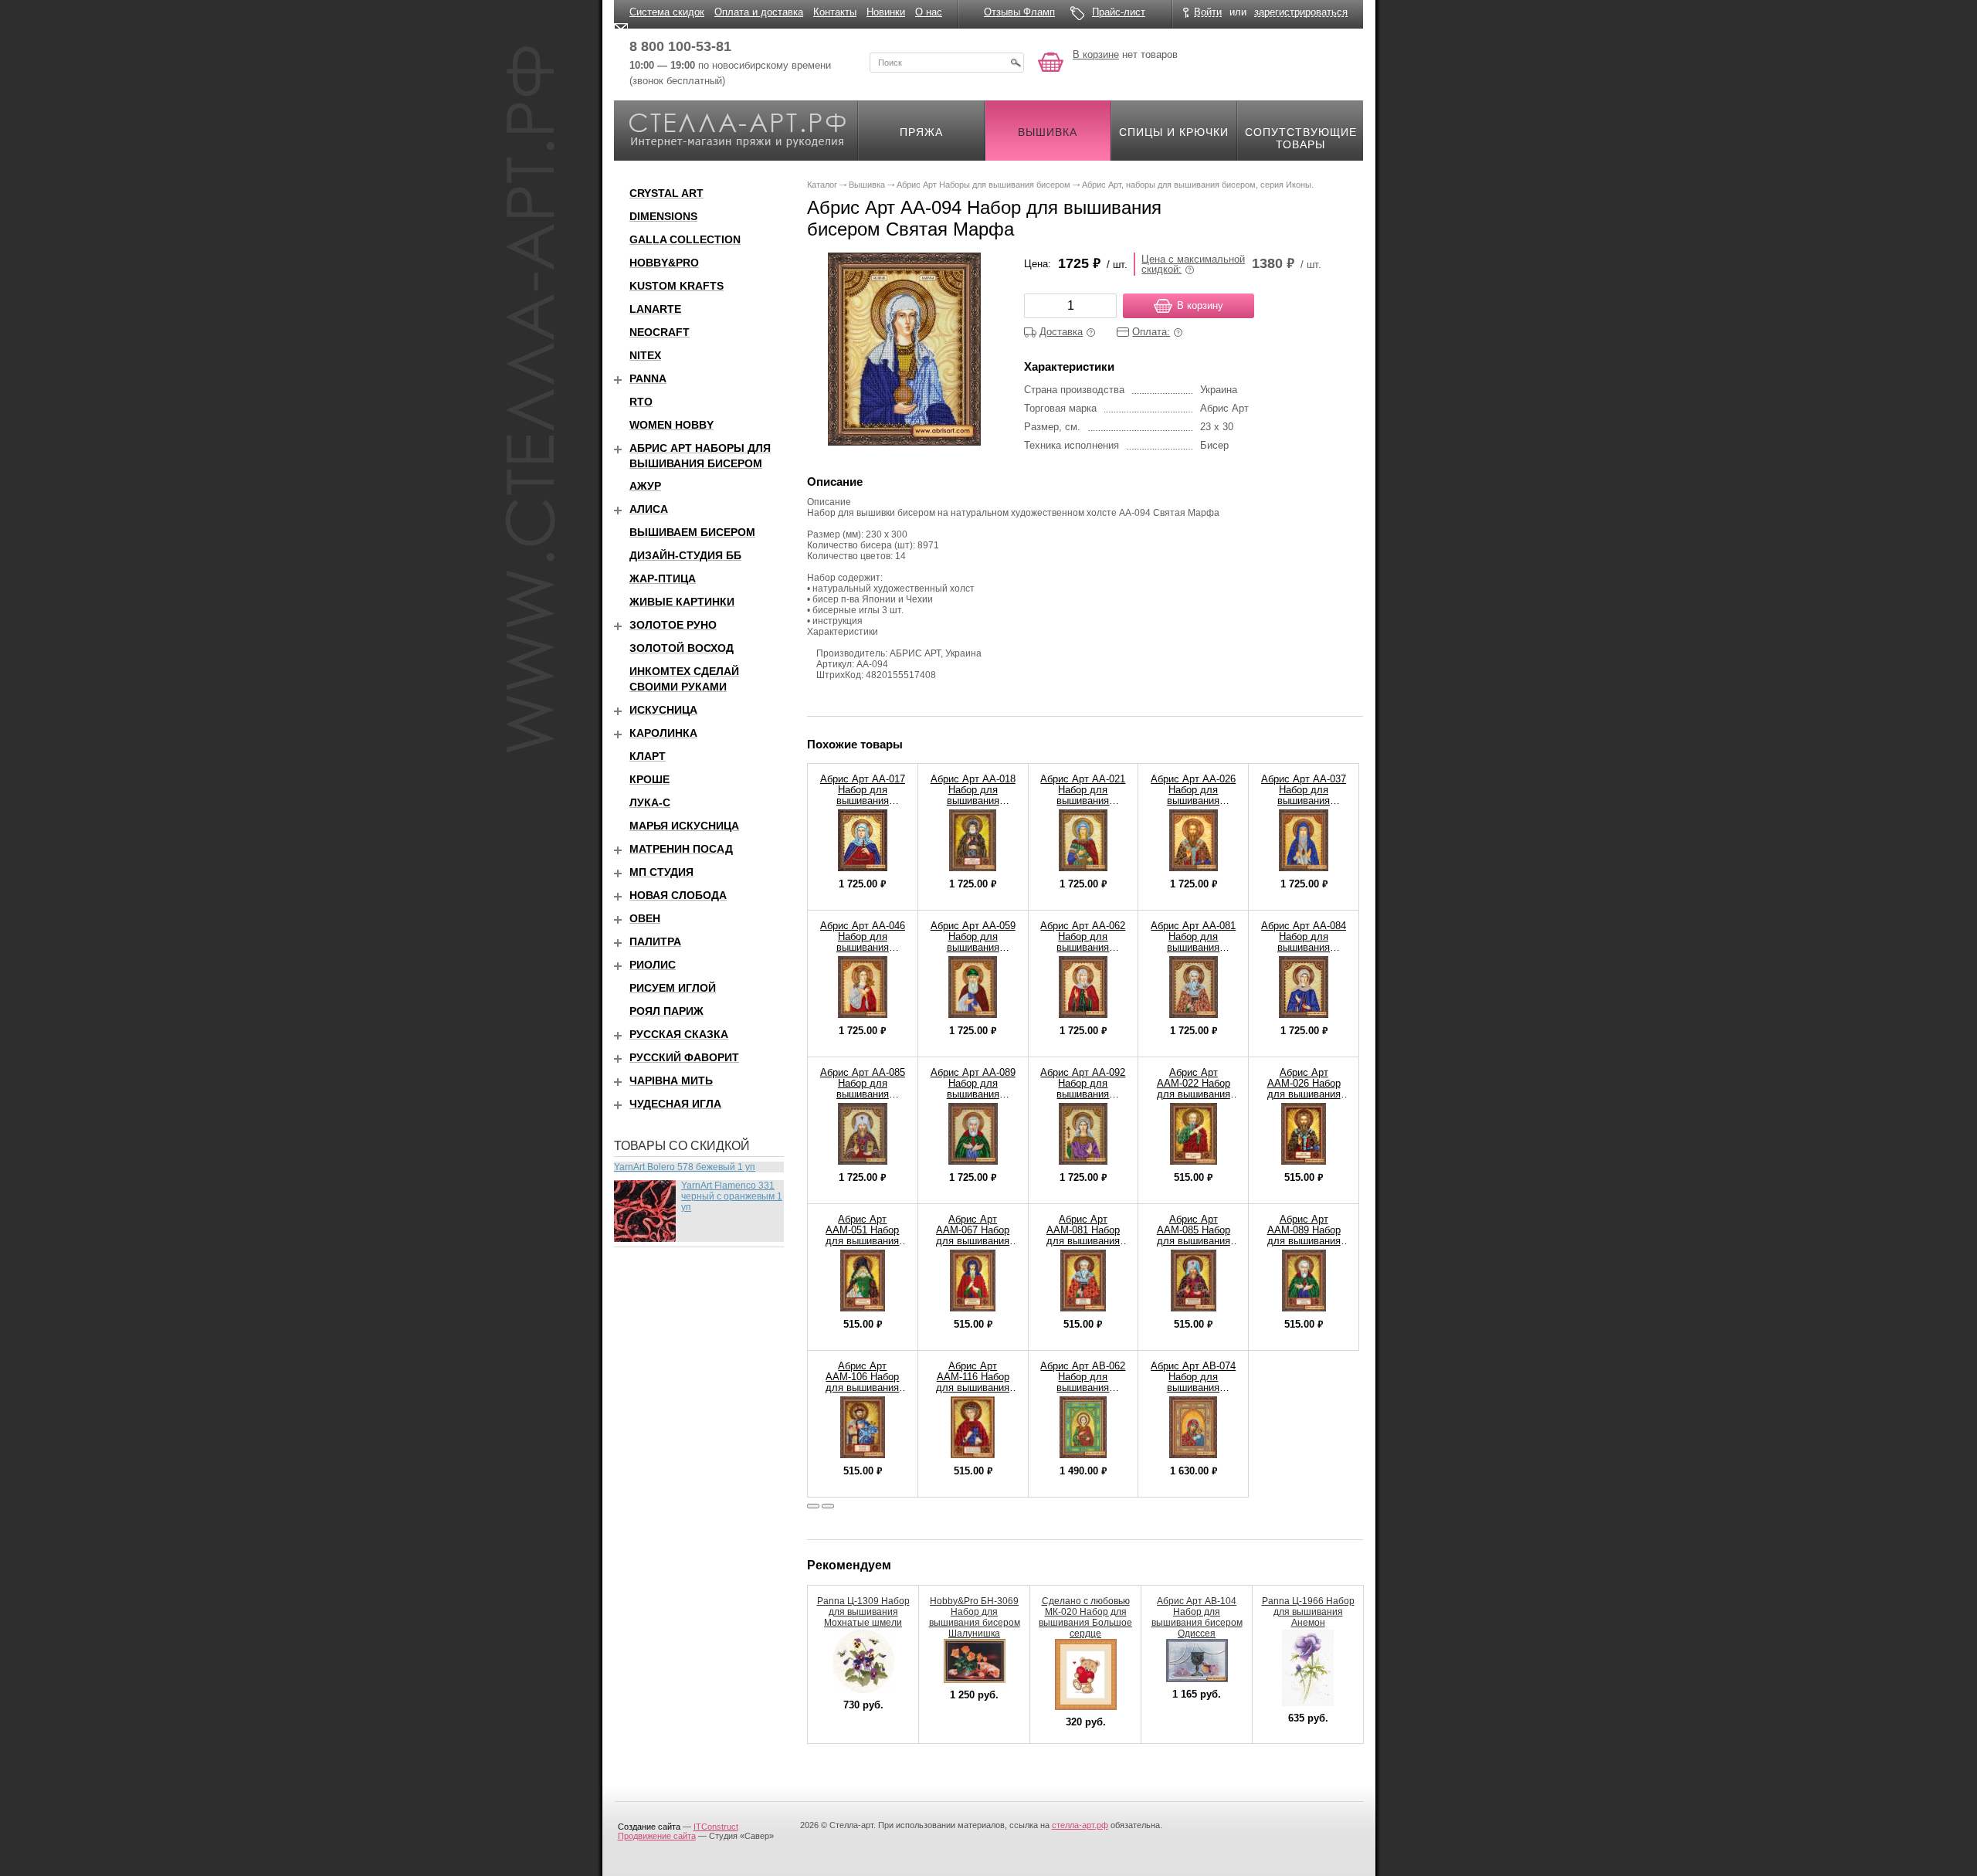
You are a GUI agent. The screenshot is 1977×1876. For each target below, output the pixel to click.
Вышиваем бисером (692, 532)
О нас (929, 12)
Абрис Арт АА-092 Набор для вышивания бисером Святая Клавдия (1083, 1094)
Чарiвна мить (671, 1080)
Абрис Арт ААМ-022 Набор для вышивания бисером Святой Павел (1193, 1094)
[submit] (1016, 63)
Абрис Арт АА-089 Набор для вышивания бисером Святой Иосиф (973, 1094)
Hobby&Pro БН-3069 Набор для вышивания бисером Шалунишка (975, 1617)
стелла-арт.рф (1080, 1825)
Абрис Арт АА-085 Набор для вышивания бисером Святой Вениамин (863, 1094)
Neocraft (660, 332)
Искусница (663, 710)
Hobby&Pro (664, 263)
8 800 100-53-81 (680, 46)
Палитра (655, 941)
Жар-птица (663, 578)
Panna (648, 378)
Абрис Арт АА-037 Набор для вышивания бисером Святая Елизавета (1304, 801)
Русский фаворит (684, 1057)
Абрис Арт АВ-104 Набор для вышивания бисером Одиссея (1197, 1617)
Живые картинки (682, 602)
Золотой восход (682, 648)
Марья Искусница (684, 826)
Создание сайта (649, 1827)
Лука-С (650, 802)
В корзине (1096, 54)
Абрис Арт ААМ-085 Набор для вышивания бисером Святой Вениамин (1193, 1241)
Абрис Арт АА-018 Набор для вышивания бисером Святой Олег (973, 801)
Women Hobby (671, 425)
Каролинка (663, 733)
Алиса (649, 509)
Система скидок (667, 12)
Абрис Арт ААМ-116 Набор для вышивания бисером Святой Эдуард (973, 1387)
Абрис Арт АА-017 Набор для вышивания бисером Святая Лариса (863, 801)
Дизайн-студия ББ (685, 555)
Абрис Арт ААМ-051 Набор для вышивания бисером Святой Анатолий (863, 1241)
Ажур (645, 486)
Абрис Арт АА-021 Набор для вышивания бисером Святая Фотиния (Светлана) (1083, 806)
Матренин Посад (681, 849)
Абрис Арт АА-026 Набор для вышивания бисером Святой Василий (1193, 801)
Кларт (648, 756)
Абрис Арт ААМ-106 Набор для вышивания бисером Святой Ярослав (863, 1387)
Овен (645, 918)
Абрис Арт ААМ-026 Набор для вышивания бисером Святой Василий (1304, 1094)
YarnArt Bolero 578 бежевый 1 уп (685, 1167)
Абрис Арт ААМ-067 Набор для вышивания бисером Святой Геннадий (973, 1241)
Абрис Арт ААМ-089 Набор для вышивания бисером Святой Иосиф (1304, 1241)
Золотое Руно (673, 625)
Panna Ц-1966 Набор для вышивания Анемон (1308, 1612)
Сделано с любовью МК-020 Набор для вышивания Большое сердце (1085, 1617)
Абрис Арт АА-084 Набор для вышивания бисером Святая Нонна (1304, 947)
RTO (641, 402)
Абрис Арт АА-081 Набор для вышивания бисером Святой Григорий (1193, 947)
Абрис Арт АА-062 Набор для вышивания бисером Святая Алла (1083, 947)
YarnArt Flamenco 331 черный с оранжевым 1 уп (732, 1196)
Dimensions (663, 216)
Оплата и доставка (759, 12)
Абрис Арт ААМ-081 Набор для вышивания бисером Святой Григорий (1083, 1241)
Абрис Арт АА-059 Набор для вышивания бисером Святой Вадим (973, 947)
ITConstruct (716, 1827)
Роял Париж (666, 1011)
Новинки (886, 12)
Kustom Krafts (677, 286)
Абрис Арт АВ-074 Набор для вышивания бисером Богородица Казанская (1193, 1393)
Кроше (649, 779)
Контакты (835, 12)
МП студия (661, 872)
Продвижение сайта (657, 1836)
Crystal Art (666, 193)
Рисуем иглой (673, 988)
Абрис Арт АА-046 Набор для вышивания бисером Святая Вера (863, 947)
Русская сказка (679, 1034)
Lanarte (655, 309)
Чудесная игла (675, 1104)
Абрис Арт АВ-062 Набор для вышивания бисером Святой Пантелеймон (1083, 1387)
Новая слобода (678, 895)
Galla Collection (685, 239)
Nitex (645, 355)
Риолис (653, 965)
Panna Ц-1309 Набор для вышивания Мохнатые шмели (863, 1612)
